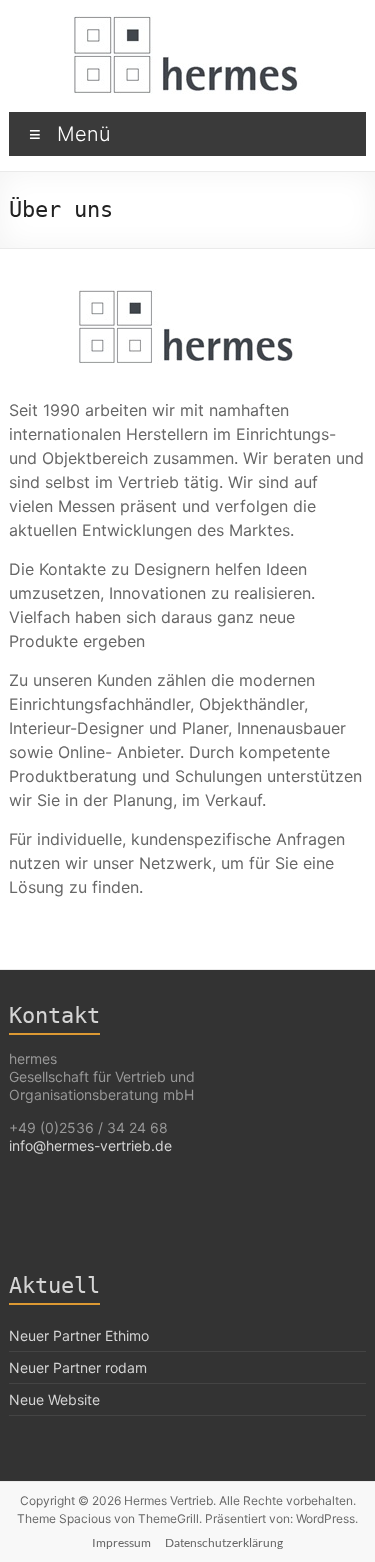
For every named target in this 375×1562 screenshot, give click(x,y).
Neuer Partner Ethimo (79, 1335)
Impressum (121, 1542)
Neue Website (54, 1399)
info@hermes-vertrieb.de (90, 1145)
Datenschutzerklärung (224, 1542)
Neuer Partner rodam (78, 1367)
